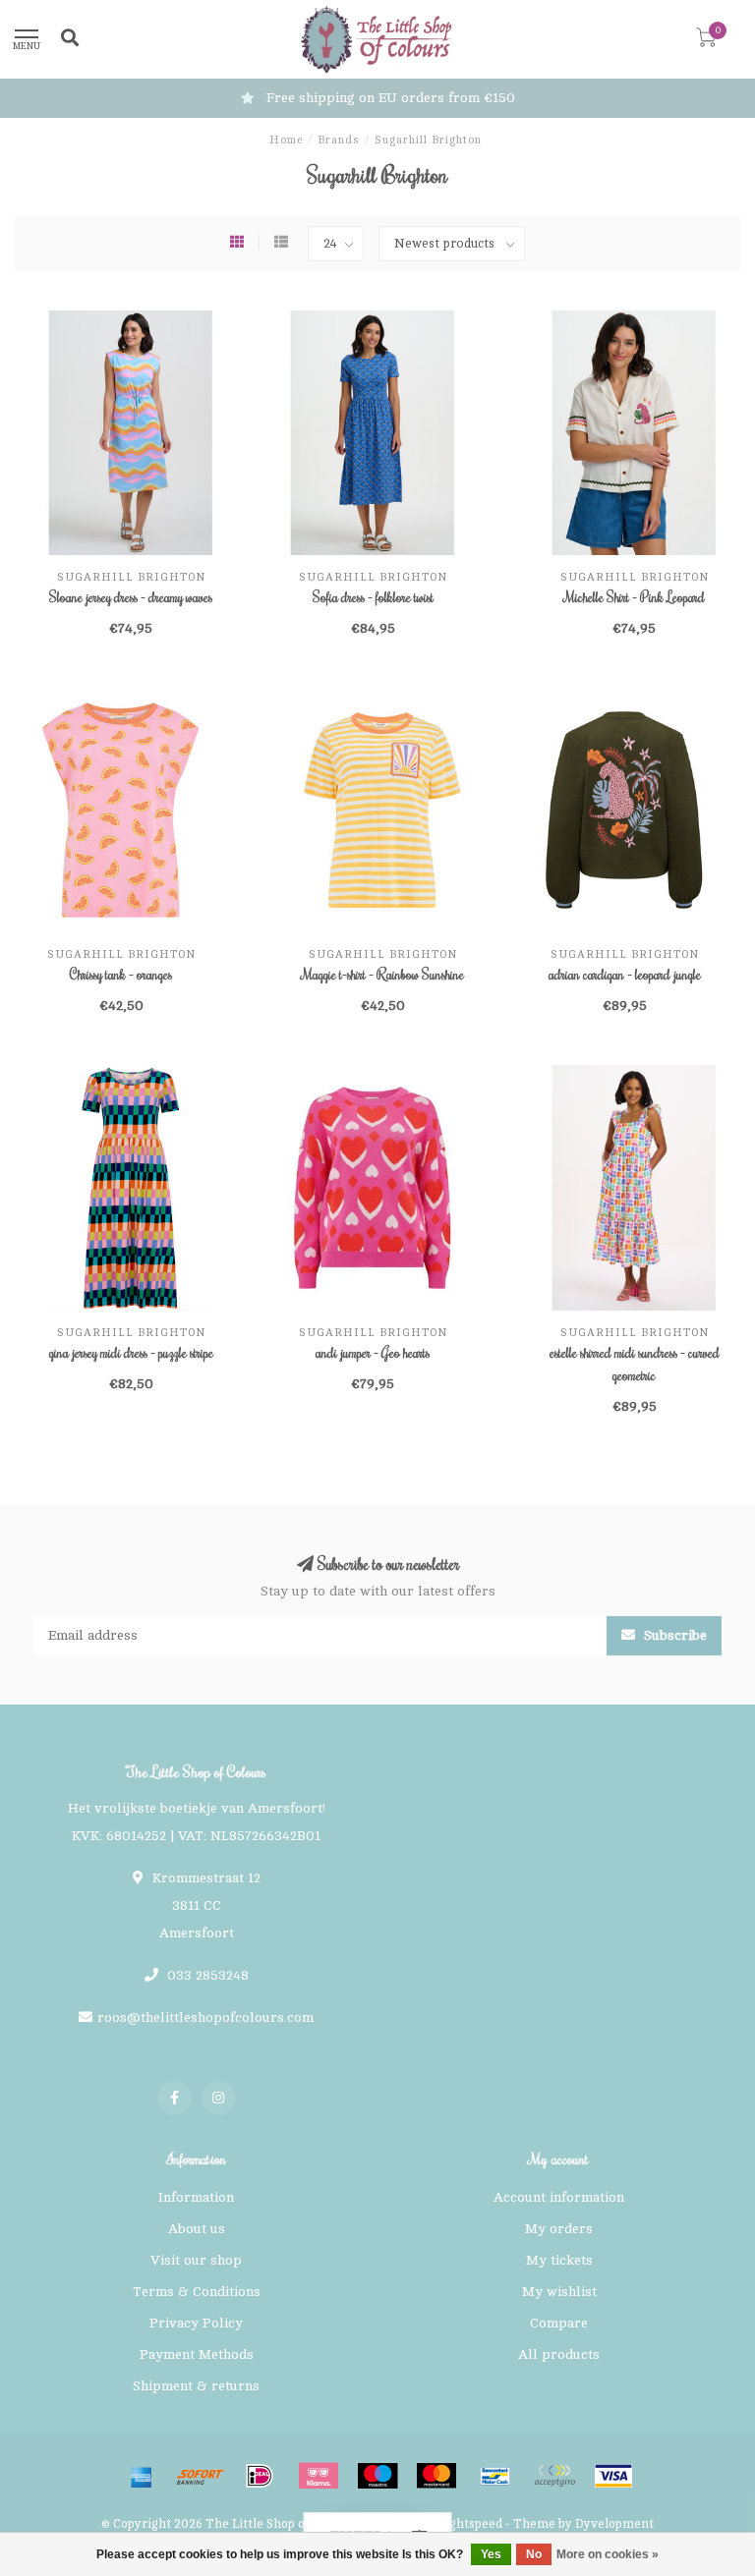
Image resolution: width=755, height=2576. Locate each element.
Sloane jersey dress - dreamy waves (131, 597)
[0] (706, 42)
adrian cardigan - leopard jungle (625, 975)
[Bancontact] (495, 2476)
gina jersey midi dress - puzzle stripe (131, 1353)
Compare (559, 2323)
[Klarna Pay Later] (319, 2476)
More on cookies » (608, 2554)
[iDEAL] (260, 2476)
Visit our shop (196, 2260)
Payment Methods (197, 2354)
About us (197, 2229)
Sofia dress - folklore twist (373, 597)
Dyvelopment (614, 2524)
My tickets (559, 2260)
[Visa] (613, 2476)
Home (286, 140)
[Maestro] (377, 2476)
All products (559, 2354)
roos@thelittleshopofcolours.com (205, 2017)
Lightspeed (470, 2524)
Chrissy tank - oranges (121, 975)
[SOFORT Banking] (201, 2476)
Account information (559, 2197)
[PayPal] (554, 2476)
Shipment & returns (196, 2386)
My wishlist (559, 2292)
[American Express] (142, 2476)
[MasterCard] (436, 2476)
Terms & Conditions (197, 2292)
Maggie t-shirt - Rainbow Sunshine (383, 975)
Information (196, 2197)
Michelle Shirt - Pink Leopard (635, 597)
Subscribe (673, 1635)
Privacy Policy (196, 2323)
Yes (491, 2554)
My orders (559, 2229)
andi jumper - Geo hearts (373, 1353)
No (534, 2554)
